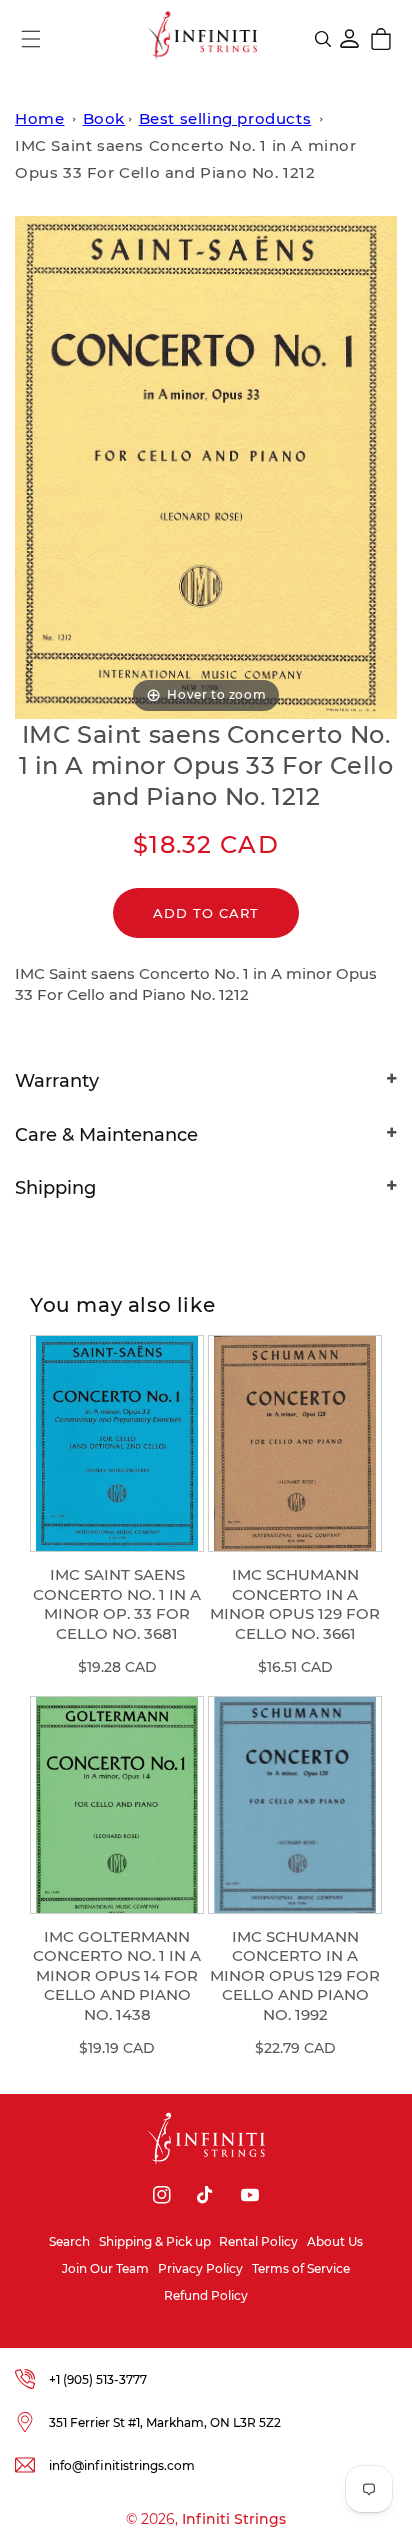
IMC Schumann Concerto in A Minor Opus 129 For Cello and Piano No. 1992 (295, 1975)
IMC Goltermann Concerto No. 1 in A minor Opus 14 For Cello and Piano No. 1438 (117, 1975)
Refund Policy (206, 2295)
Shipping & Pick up (155, 2241)
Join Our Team (105, 2268)
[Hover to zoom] (206, 465)
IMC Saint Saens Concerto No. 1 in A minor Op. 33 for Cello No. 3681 (117, 1604)
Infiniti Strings (234, 2519)
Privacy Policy (200, 2268)
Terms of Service (301, 2268)
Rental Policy (258, 2241)
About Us (335, 2241)
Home (39, 118)
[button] (31, 39)
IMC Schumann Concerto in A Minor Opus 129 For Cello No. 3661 (295, 1604)
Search (69, 2241)
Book (104, 118)
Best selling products (225, 118)
